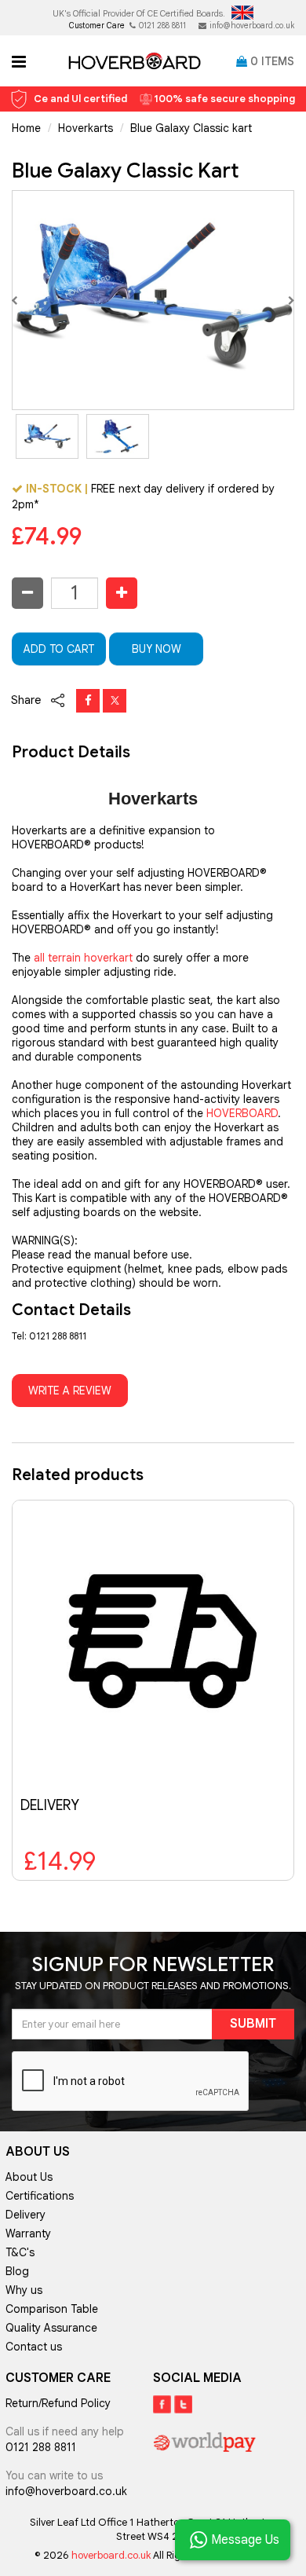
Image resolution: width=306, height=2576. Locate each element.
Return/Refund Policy (58, 2403)
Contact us (34, 2347)
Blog (17, 2271)
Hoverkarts (86, 128)
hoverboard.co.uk (112, 2555)
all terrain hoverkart (83, 958)
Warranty (28, 2233)
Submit (253, 2024)
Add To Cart (59, 649)
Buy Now (157, 649)
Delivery (25, 2215)
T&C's (20, 2252)
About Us (29, 2177)
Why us (24, 2290)
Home (26, 128)
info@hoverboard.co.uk (252, 26)
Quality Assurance (51, 2328)
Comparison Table (52, 2309)
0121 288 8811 (162, 26)
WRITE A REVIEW (70, 1391)
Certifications (40, 2196)
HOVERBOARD (242, 1113)
